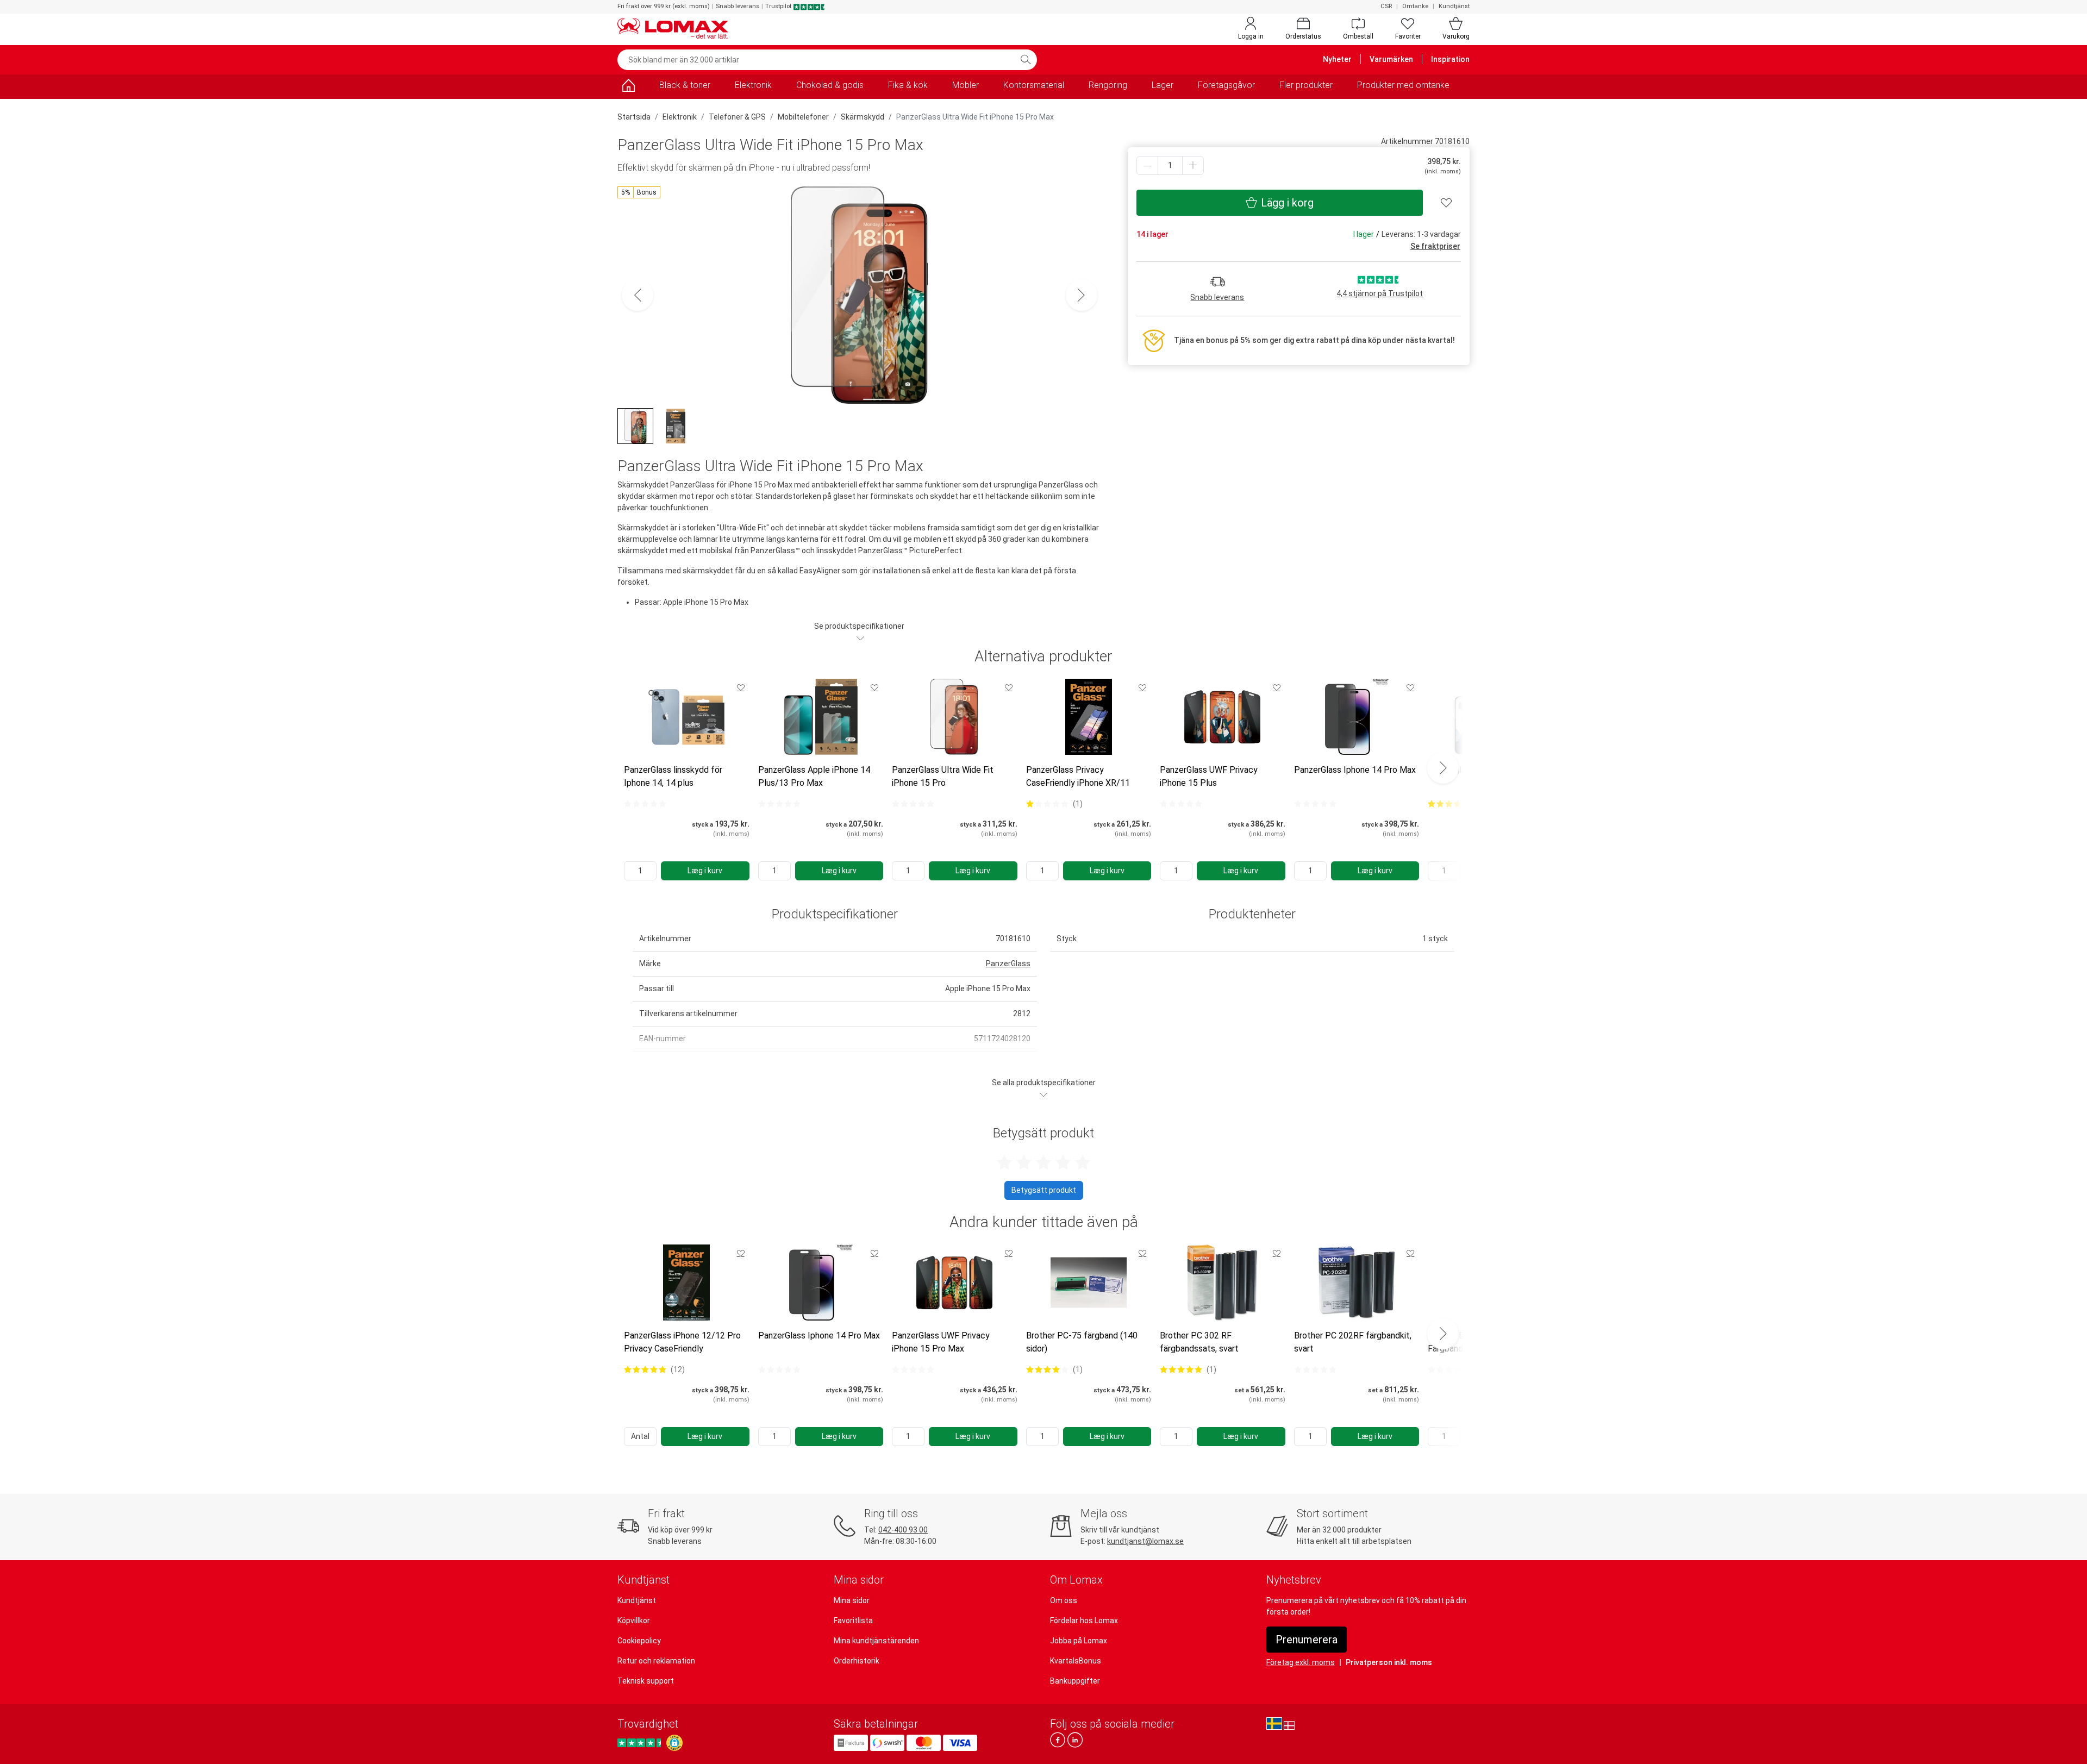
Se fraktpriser (1435, 246)
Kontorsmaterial (1034, 85)
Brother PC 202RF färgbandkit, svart (1353, 1342)
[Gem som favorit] (741, 687)
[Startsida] (628, 87)
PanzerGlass (1008, 964)
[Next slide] (1443, 768)
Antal (640, 1436)
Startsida (634, 117)
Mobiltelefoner (803, 117)
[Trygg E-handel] (674, 1743)
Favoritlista (853, 1621)
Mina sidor (852, 1600)
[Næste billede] (1082, 295)
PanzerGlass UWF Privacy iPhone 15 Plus (1209, 776)
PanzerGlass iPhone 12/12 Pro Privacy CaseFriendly (682, 1342)
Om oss (1064, 1600)
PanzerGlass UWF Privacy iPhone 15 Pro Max (941, 1342)
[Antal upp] (1193, 165)
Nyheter (1337, 59)
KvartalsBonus (1076, 1661)
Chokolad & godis (830, 85)
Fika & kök (908, 85)
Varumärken (1391, 59)
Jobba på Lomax (1079, 1641)
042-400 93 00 (903, 1530)
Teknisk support (646, 1681)
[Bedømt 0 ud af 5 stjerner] (645, 804)
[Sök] (1026, 60)
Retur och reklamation (656, 1661)
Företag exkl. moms (1301, 1662)
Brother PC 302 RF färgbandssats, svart (1199, 1342)
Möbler (966, 85)
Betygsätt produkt (1044, 1190)
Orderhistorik (857, 1661)
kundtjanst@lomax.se (1145, 1541)
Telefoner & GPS (737, 117)
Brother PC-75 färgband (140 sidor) (1082, 1342)
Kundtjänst (1454, 6)
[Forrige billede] (638, 295)
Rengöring (1108, 85)
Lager (1163, 85)
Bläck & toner (685, 85)
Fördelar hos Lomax (1084, 1621)
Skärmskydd (863, 117)
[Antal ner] (1147, 165)
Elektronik (753, 85)
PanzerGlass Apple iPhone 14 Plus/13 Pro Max (814, 776)
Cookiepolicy (639, 1641)
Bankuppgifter (1075, 1681)
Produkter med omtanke (1403, 85)
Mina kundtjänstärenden (876, 1641)
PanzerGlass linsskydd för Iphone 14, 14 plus (673, 776)
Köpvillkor (634, 1621)
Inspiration (1450, 59)
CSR (1386, 6)
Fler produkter (1306, 85)
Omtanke (1415, 6)
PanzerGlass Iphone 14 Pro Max (1355, 770)
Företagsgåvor (1226, 85)
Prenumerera (1307, 1640)
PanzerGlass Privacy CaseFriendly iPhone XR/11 (1078, 776)
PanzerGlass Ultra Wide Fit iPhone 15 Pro (943, 776)
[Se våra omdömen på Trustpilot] (641, 1743)
